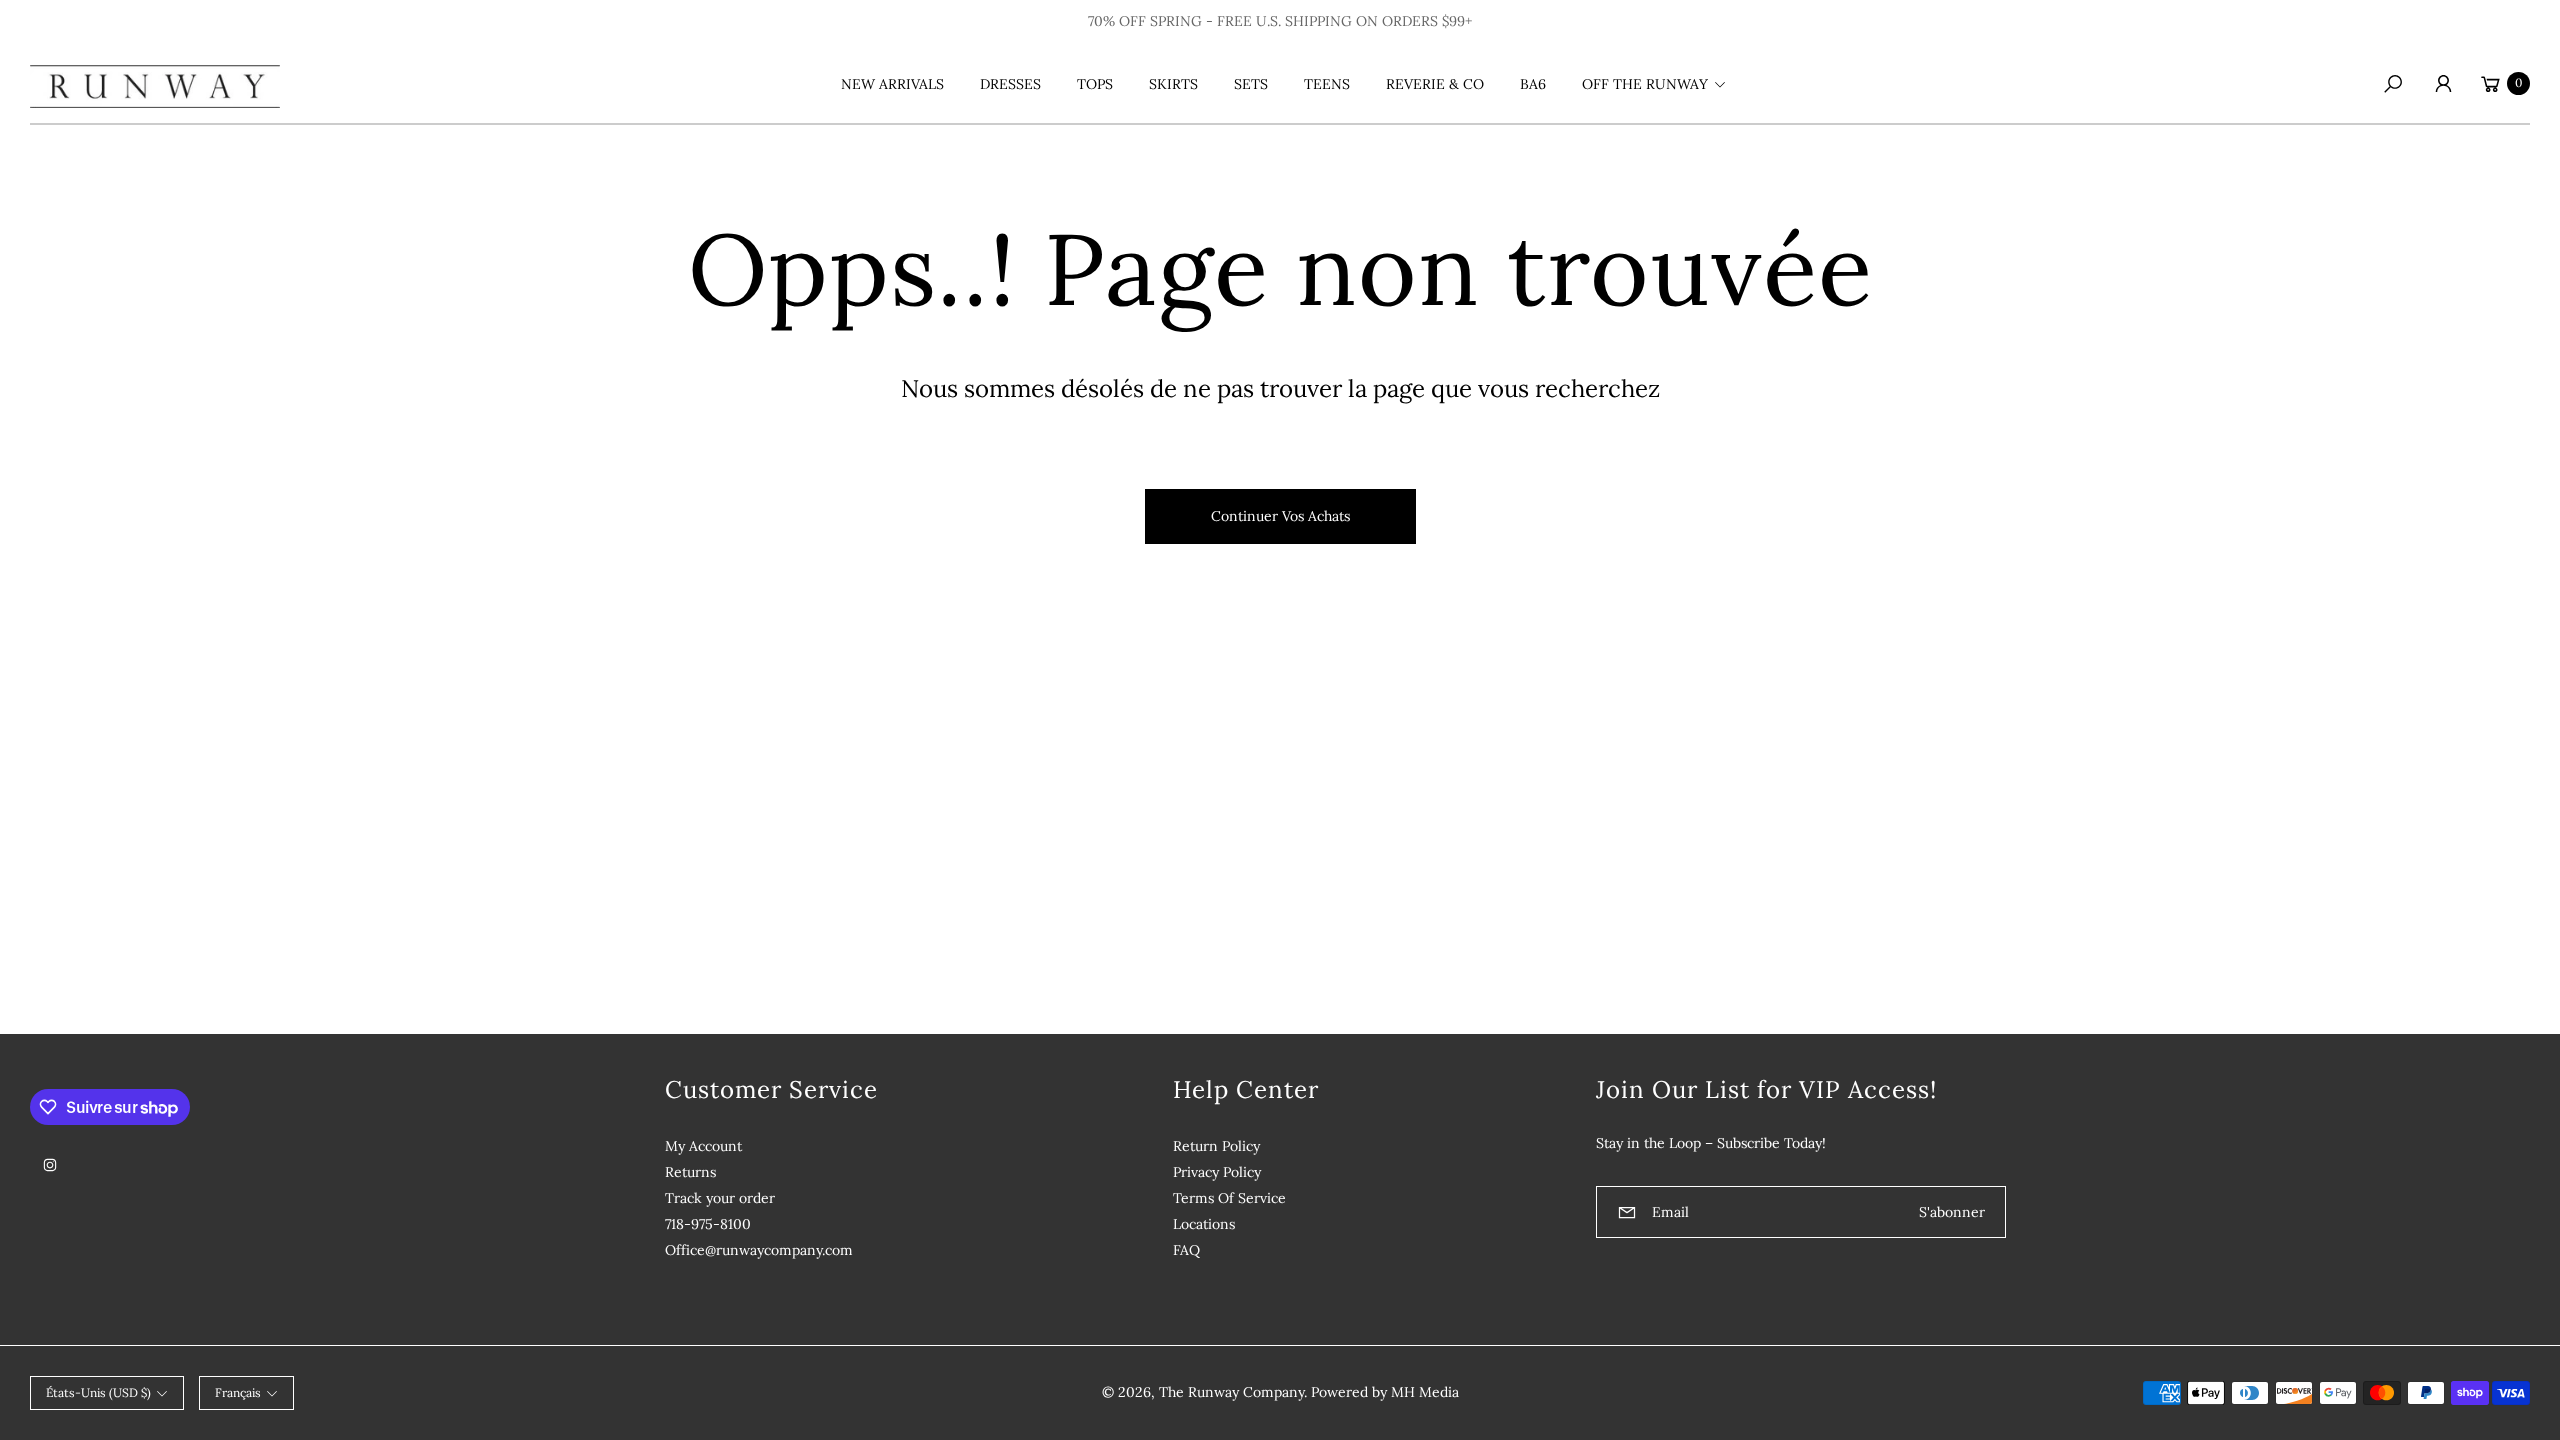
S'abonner (1952, 1212)
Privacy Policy (1217, 1172)
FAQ (1186, 1250)
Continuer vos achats (1280, 516)
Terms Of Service (1229, 1198)
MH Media (1425, 1392)
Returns (690, 1172)
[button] (1651, 84)
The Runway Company (1231, 1392)
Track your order (720, 1198)
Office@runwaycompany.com (759, 1250)
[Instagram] (50, 1165)
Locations (1204, 1224)
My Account (703, 1146)
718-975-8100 (708, 1224)
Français (238, 1392)
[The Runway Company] (155, 83)
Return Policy (1216, 1146)
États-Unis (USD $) (98, 1392)
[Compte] (2443, 84)
